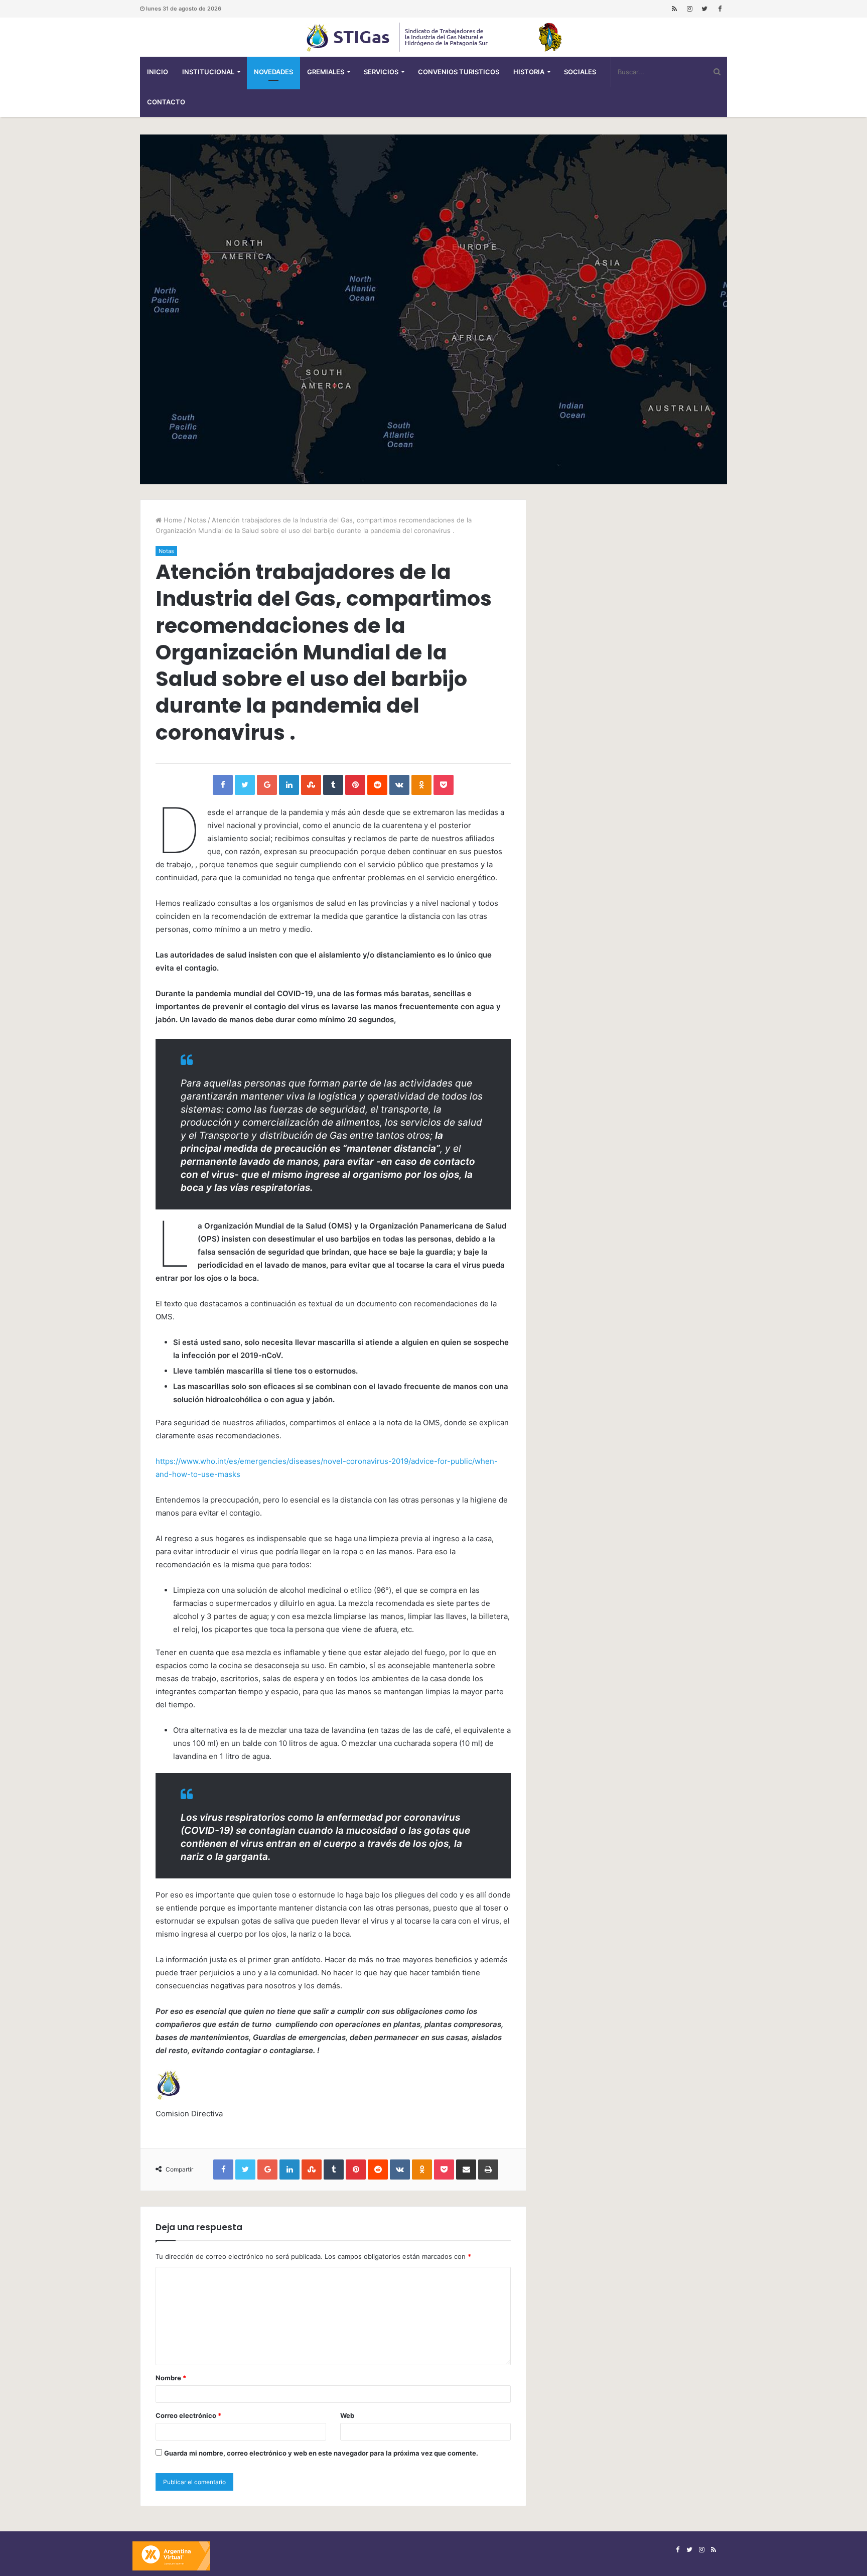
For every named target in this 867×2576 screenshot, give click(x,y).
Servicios (381, 72)
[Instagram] (689, 9)
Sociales (580, 72)
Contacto (166, 102)
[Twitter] (704, 9)
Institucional (208, 72)
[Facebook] (719, 9)
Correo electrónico (188, 2415)
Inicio (158, 72)
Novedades (273, 72)
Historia (529, 72)
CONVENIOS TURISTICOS (459, 72)
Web (347, 2415)
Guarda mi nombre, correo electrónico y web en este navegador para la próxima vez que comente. (321, 2453)
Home (172, 520)
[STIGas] (434, 37)
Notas (197, 520)
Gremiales (326, 72)
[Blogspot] (674, 9)
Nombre (171, 2378)
